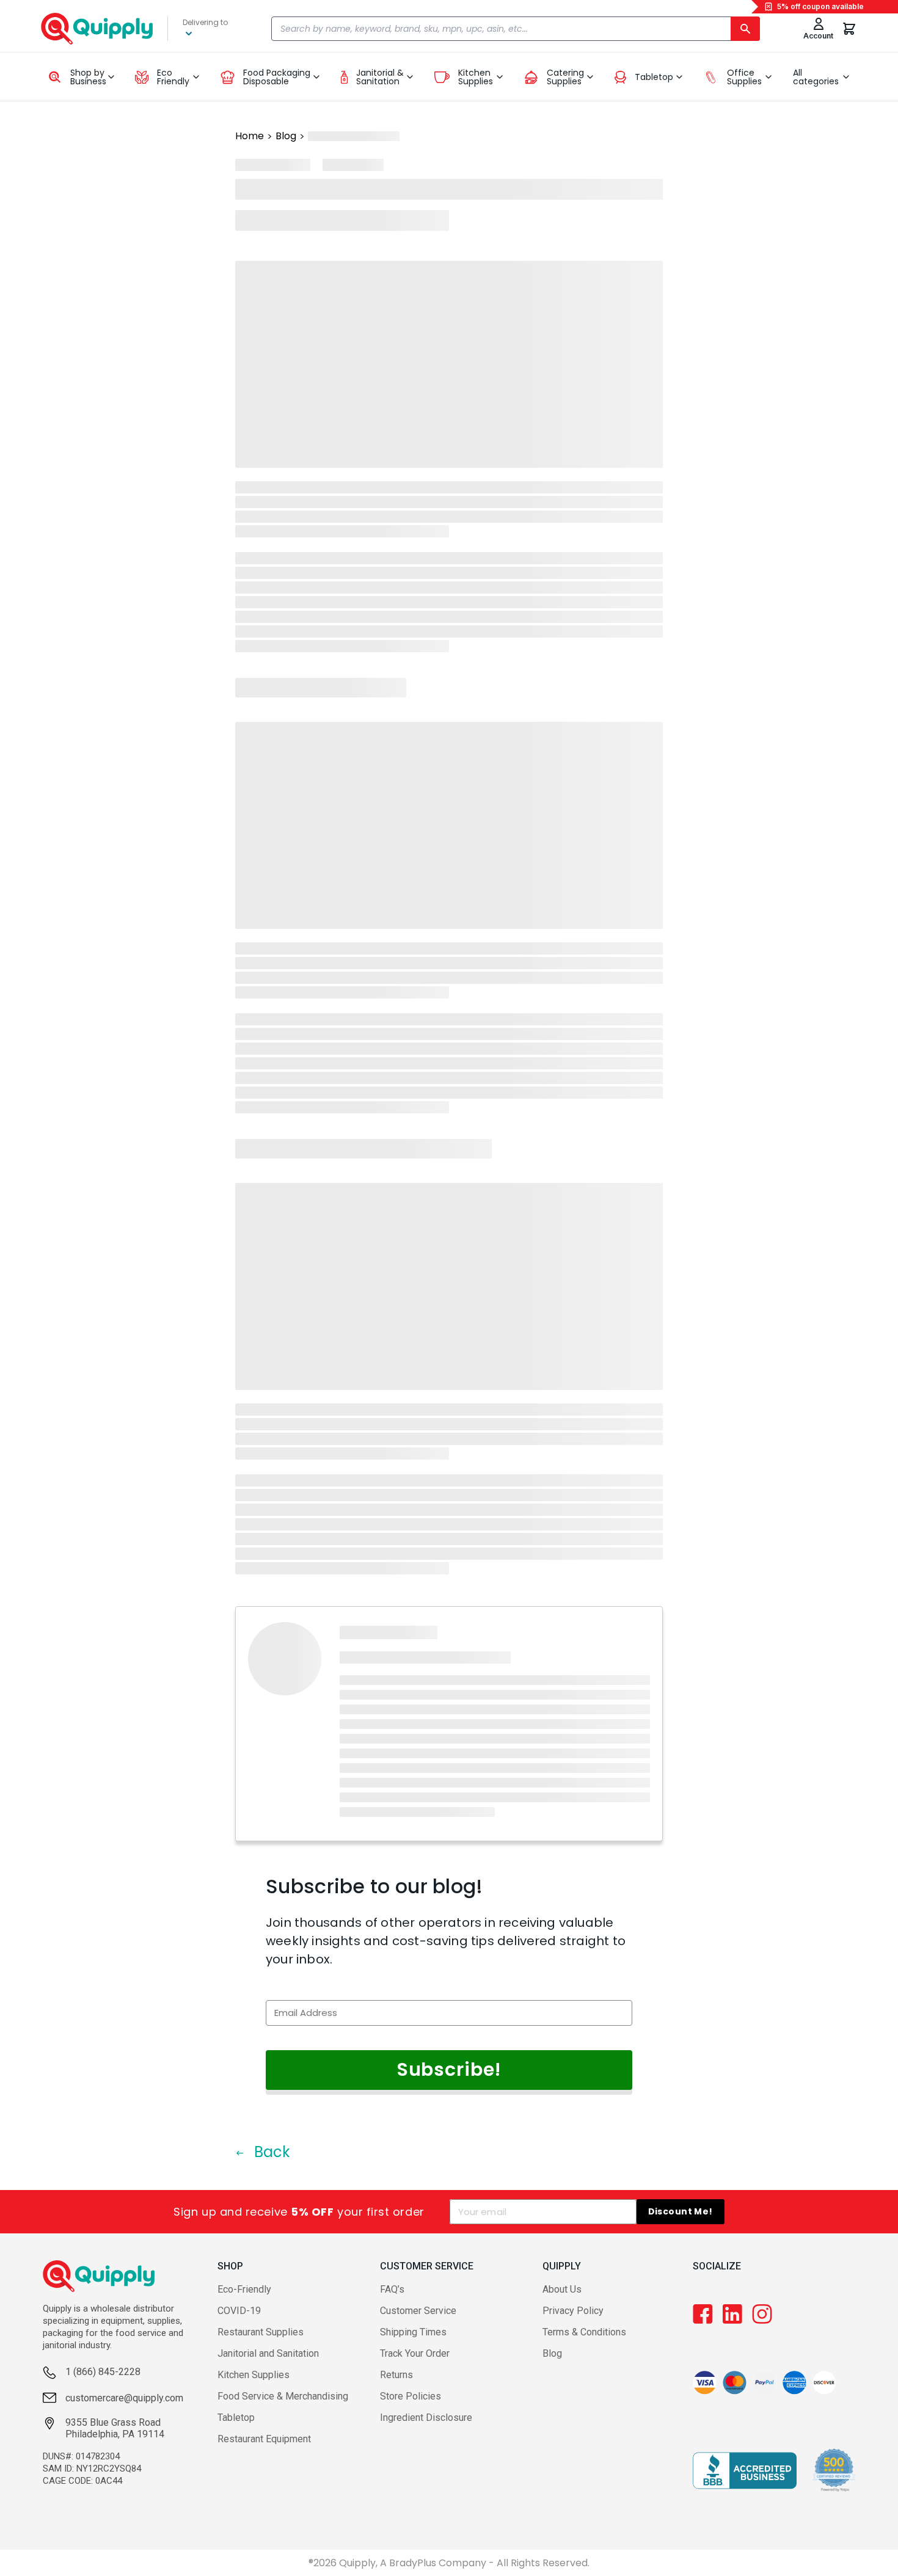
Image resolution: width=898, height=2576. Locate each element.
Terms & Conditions (584, 2332)
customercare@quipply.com (124, 2398)
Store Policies (411, 2396)
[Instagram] (762, 2314)
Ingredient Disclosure (426, 2418)
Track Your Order (415, 2353)
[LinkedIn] (732, 2314)
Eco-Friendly (244, 2289)
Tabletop (236, 2418)
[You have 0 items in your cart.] (849, 29)
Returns (396, 2375)
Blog (286, 136)
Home (250, 136)
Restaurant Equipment (264, 2439)
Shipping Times (413, 2332)
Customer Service (418, 2311)
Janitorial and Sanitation (268, 2353)
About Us (562, 2289)
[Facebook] (703, 2314)
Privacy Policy (573, 2311)
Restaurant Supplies (261, 2332)
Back (270, 2152)
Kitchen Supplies (254, 2375)
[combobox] (516, 29)
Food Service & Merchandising (283, 2396)
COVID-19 (239, 2311)
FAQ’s (392, 2289)
